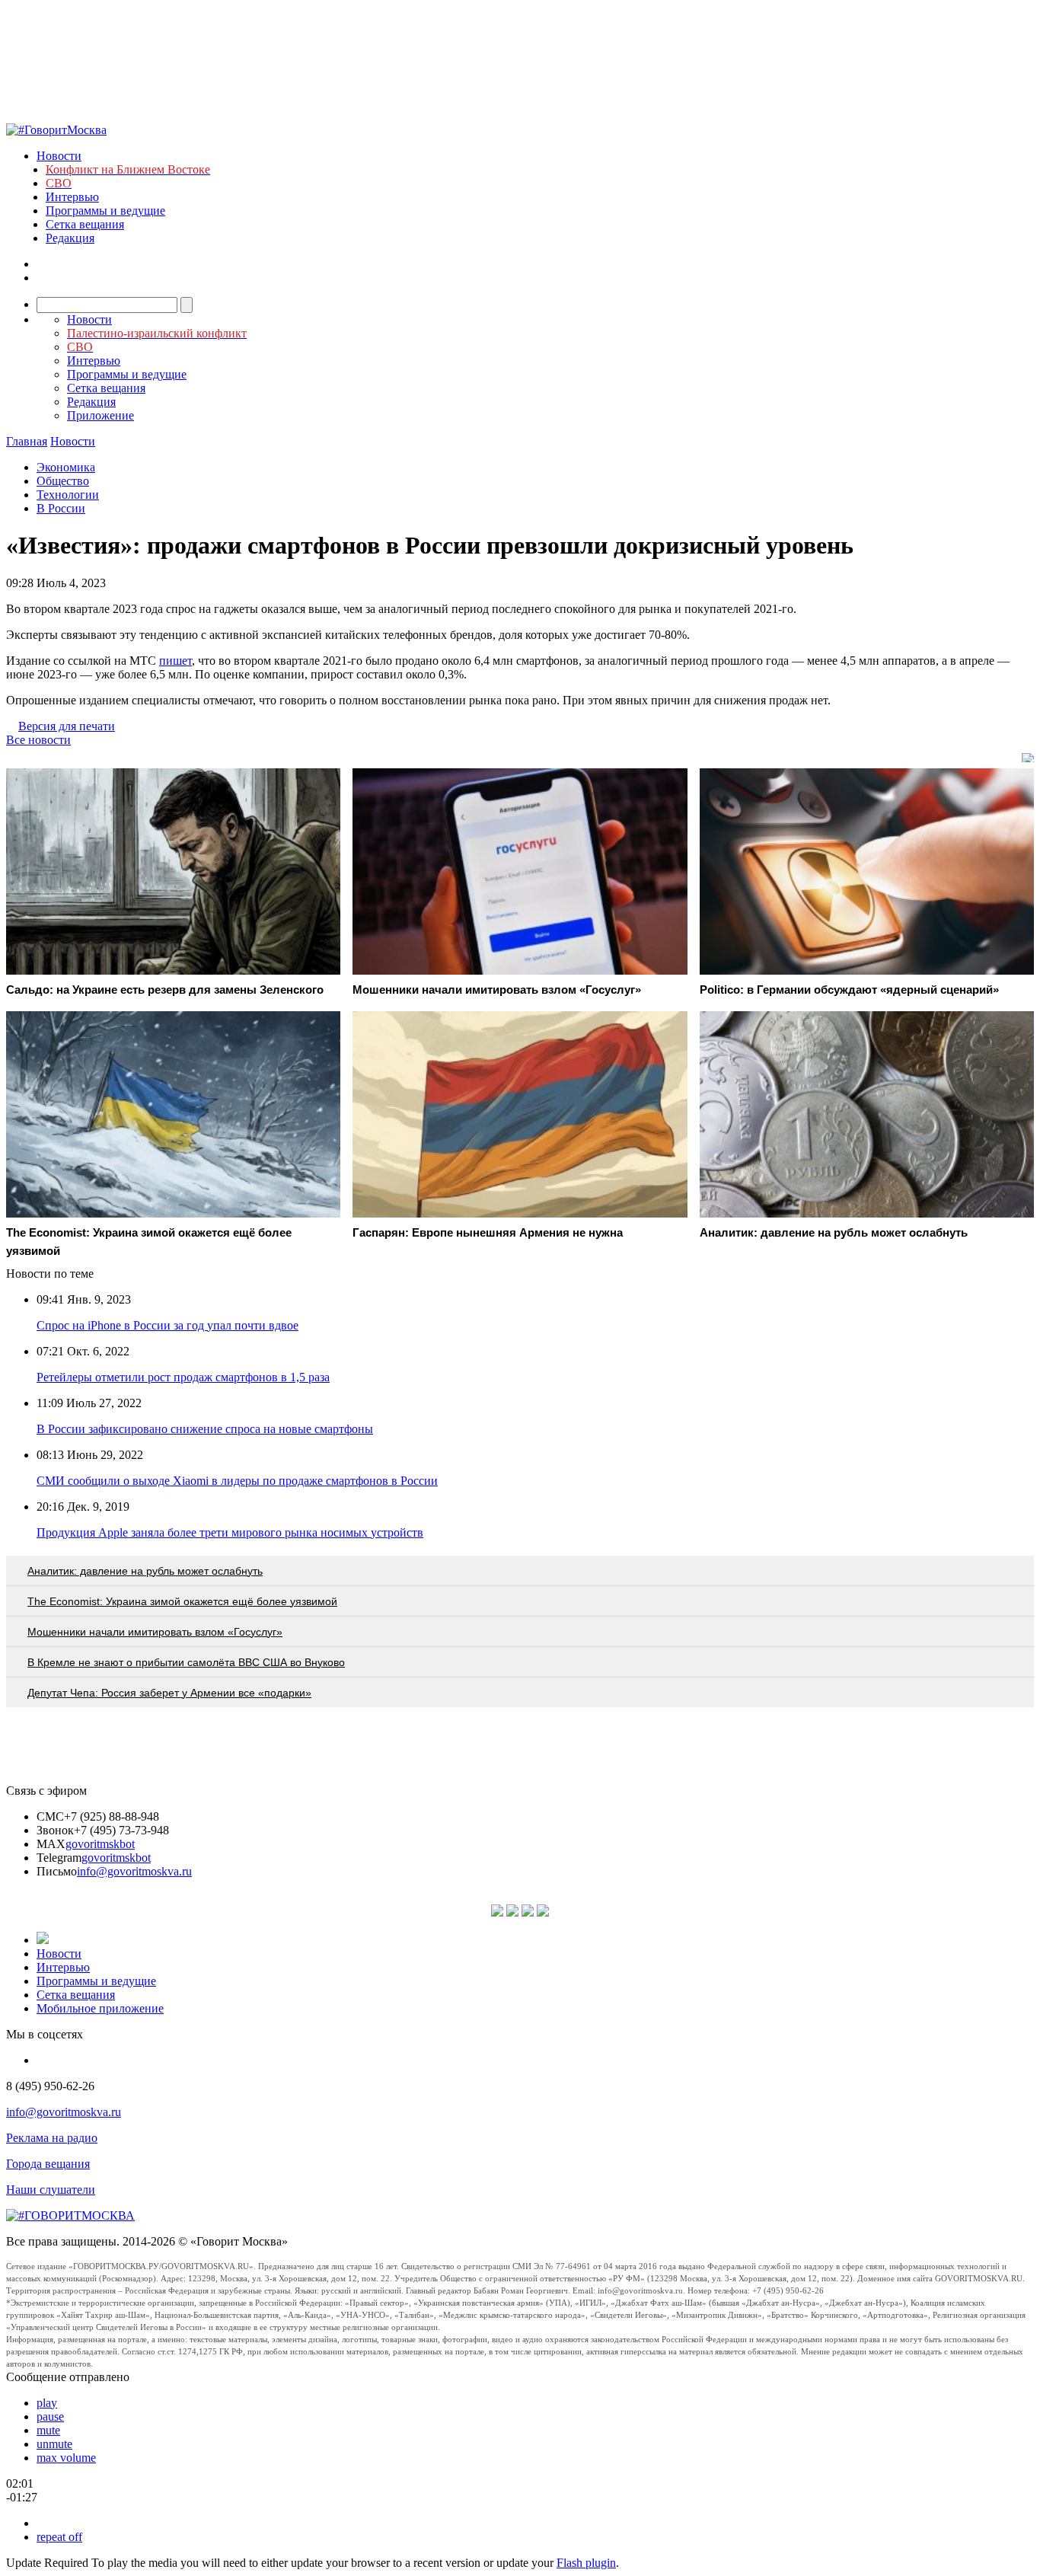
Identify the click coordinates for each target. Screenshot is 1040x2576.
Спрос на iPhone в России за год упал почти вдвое (167, 1325)
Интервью (72, 197)
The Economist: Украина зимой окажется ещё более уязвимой (182, 1601)
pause (50, 2416)
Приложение (100, 415)
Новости (59, 156)
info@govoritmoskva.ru (134, 1871)
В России (61, 508)
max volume (66, 2458)
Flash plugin (586, 2563)
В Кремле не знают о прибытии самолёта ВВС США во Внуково (186, 1662)
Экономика (66, 467)
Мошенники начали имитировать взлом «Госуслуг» (155, 1632)
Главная (27, 441)
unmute (54, 2444)
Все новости (38, 740)
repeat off (59, 2537)
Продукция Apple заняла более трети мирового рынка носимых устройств (230, 1532)
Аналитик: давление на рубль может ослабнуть (145, 1571)
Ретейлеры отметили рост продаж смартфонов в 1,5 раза (183, 1377)
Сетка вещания (85, 224)
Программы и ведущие (105, 211)
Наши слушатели (51, 2190)
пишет (175, 661)
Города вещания (48, 2164)
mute (48, 2430)
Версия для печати (67, 726)
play (47, 2403)
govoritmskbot (100, 1844)
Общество (63, 481)
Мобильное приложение (100, 2008)
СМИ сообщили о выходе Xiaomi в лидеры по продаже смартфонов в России (237, 1481)
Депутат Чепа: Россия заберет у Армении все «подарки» (169, 1693)
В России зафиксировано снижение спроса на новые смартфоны (205, 1429)
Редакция (70, 238)
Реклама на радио (52, 2138)
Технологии (68, 495)
